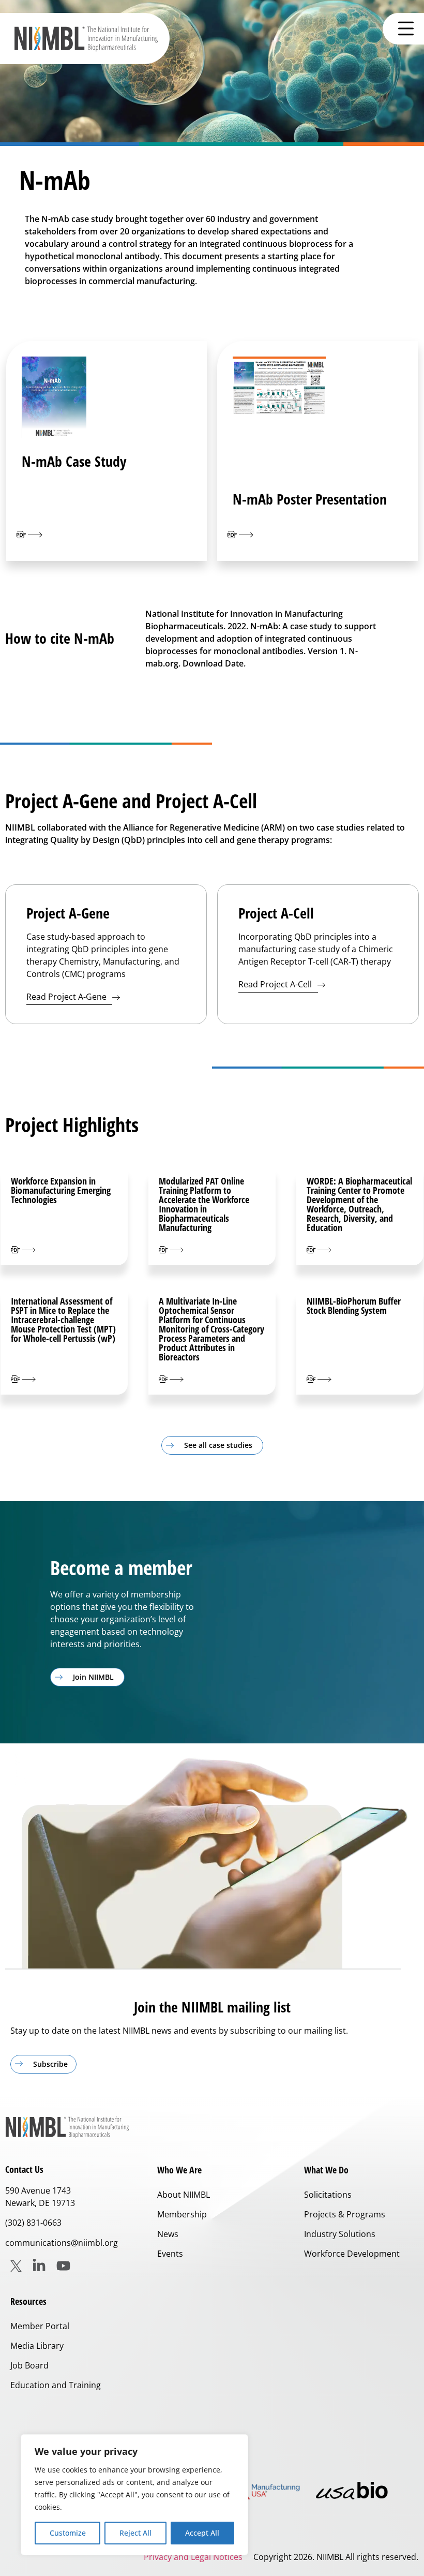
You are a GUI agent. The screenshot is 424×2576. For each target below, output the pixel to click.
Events (170, 2254)
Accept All (202, 2533)
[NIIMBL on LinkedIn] (39, 2266)
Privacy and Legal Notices (193, 2557)
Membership (182, 2214)
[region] (134, 2495)
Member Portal (40, 2326)
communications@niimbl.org (62, 2243)
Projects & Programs (345, 2214)
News (168, 2234)
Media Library (37, 2346)
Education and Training (56, 2385)
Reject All (135, 2533)
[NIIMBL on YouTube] (63, 2266)
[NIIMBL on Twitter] (16, 2266)
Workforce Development (352, 2254)
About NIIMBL (184, 2195)
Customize (68, 2533)
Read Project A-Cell (276, 984)
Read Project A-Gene (67, 997)
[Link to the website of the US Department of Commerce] (259, 2490)
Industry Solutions (340, 2234)
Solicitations (328, 2195)
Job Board (29, 2365)
